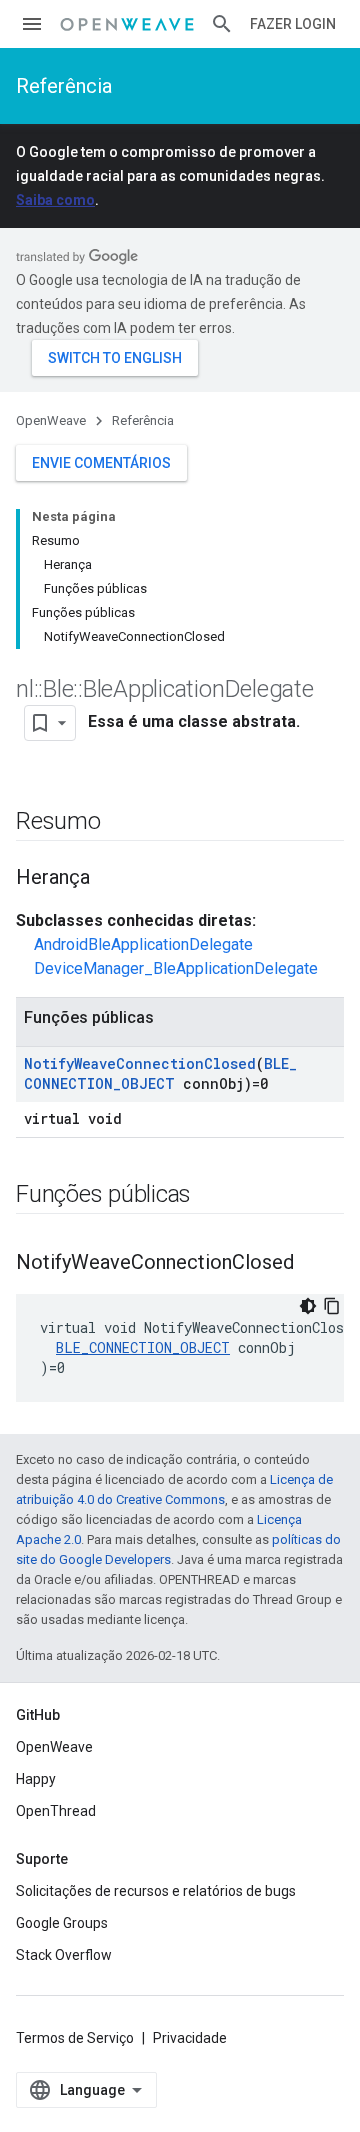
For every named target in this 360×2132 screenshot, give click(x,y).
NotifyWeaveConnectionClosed (140, 1063)
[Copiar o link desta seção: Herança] (110, 879)
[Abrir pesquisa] (222, 24)
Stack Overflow (64, 1955)
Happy (36, 1779)
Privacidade (190, 2038)
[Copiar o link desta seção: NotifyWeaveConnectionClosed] (314, 1264)
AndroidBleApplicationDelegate (143, 944)
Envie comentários (101, 463)
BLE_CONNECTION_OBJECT (160, 1073)
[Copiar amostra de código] (332, 1306)
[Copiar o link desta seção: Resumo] (121, 823)
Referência (64, 86)
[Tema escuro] (308, 1306)
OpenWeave (51, 420)
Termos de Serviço (75, 2038)
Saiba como (55, 200)
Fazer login (293, 24)
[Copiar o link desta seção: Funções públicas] (211, 1196)
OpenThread (56, 1811)
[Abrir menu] (32, 24)
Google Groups (62, 1923)
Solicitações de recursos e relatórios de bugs (156, 1891)
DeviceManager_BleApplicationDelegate (176, 968)
